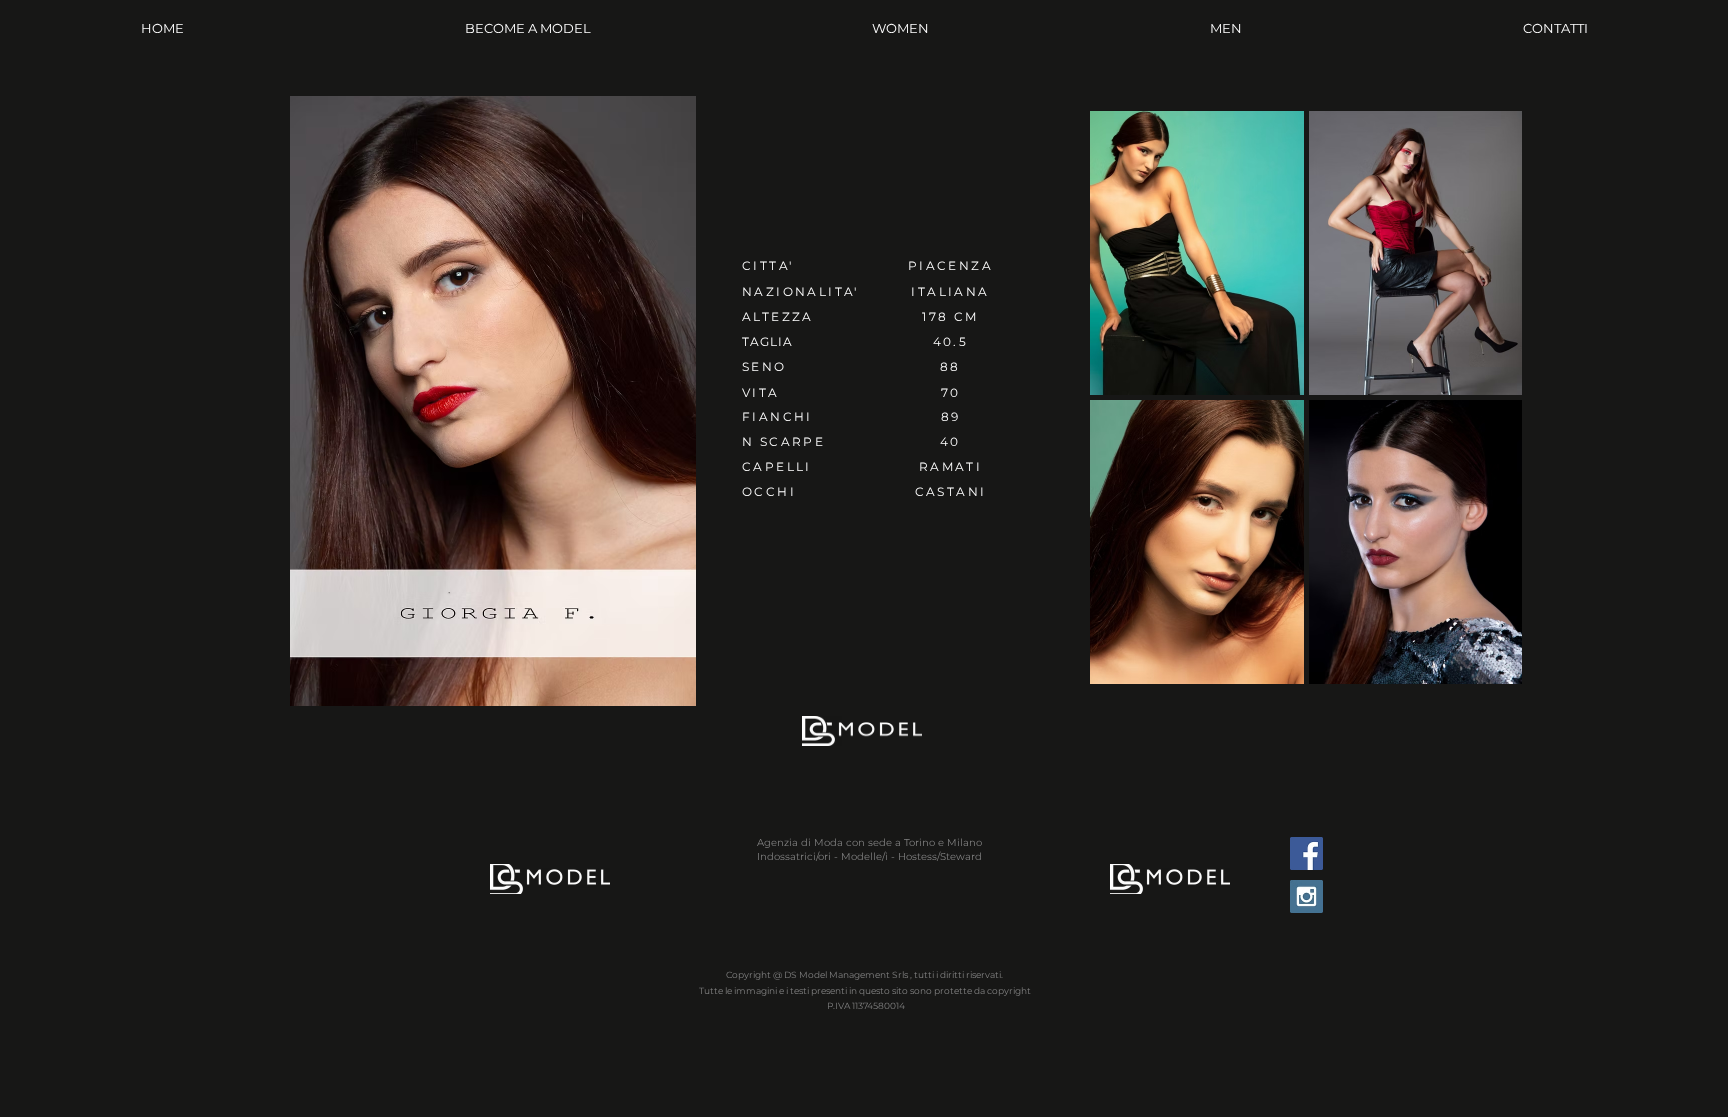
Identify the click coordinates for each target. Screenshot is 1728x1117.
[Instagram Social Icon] (1306, 896)
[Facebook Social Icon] (1306, 853)
